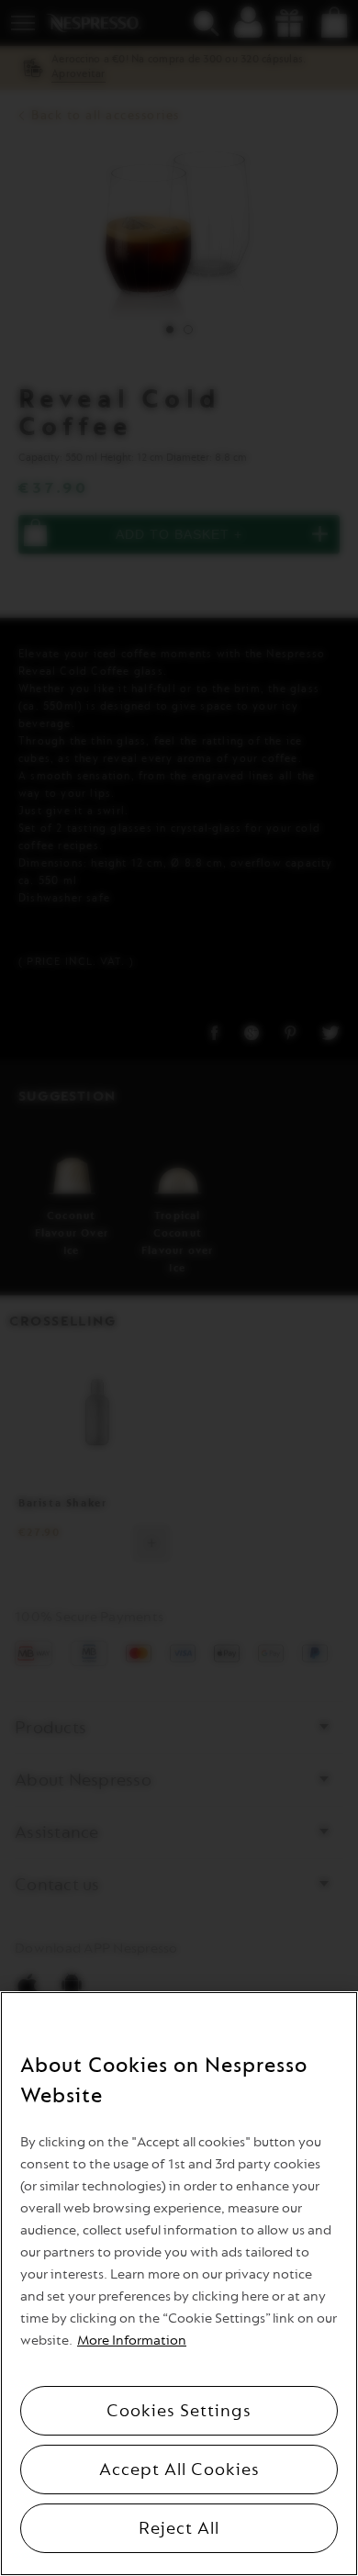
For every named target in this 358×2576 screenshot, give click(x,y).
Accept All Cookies (179, 2470)
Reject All (179, 2528)
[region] (179, 2284)
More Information (132, 2341)
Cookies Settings (179, 2411)
